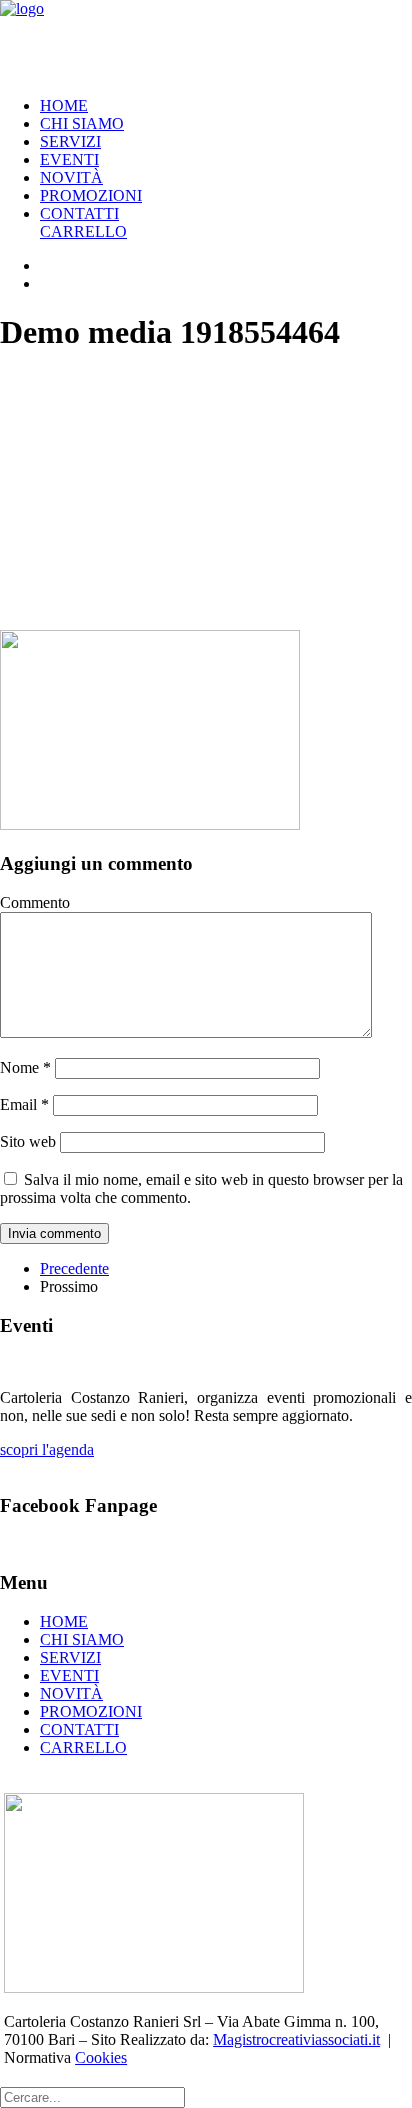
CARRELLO (83, 231)
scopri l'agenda (47, 1449)
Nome (25, 1067)
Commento (35, 902)
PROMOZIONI (91, 195)
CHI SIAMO (82, 123)
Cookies (101, 2057)
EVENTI (69, 159)
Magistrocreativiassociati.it (296, 2039)
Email (24, 1104)
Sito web (28, 1141)
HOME (64, 105)
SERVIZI (70, 141)
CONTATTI (79, 213)
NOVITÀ (71, 177)
